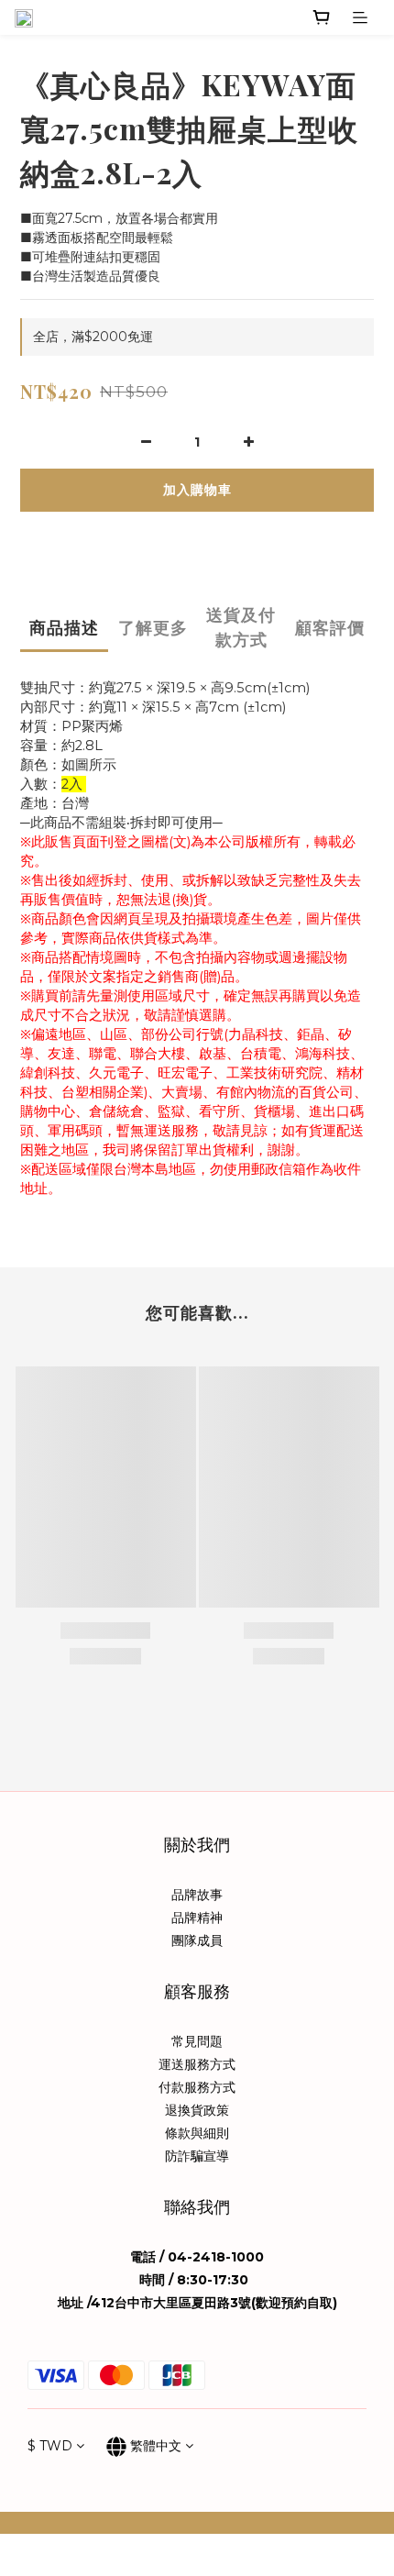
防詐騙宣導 (197, 2156)
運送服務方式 (197, 2064)
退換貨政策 (197, 2110)
